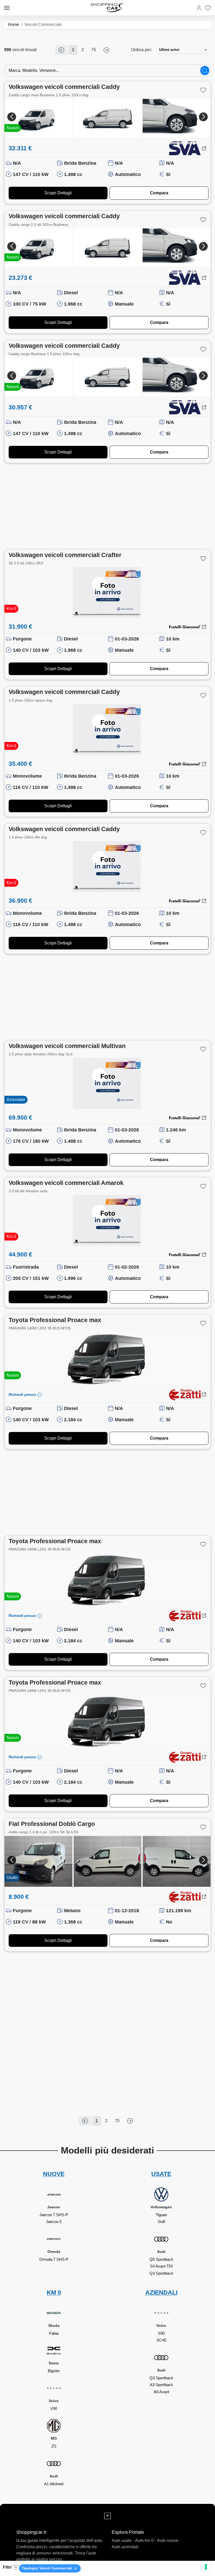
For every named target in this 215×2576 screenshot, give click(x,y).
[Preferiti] (208, 8)
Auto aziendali (125, 2547)
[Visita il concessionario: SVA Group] (185, 148)
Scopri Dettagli (58, 193)
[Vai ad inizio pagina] (107, 2516)
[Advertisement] (107, 506)
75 (94, 50)
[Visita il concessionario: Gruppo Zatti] (185, 1395)
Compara (159, 193)
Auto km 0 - (146, 2540)
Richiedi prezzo (23, 1394)
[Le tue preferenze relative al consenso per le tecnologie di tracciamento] (206, 2567)
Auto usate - (123, 2540)
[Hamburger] (7, 8)
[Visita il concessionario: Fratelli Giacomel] (185, 627)
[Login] (199, 8)
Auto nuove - (169, 2540)
